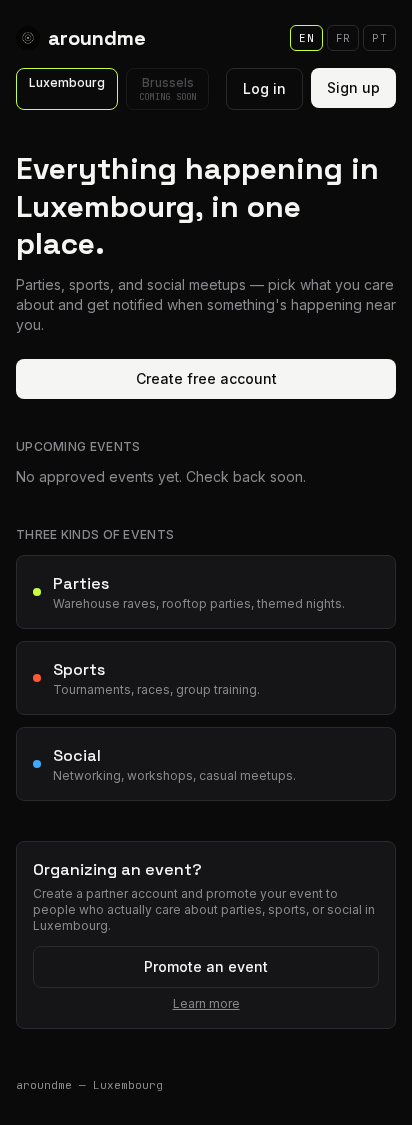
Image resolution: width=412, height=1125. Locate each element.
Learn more (206, 1003)
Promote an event (206, 966)
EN (306, 38)
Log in (264, 88)
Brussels (167, 89)
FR (343, 38)
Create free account (206, 378)
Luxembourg (67, 82)
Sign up (353, 87)
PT (379, 38)
